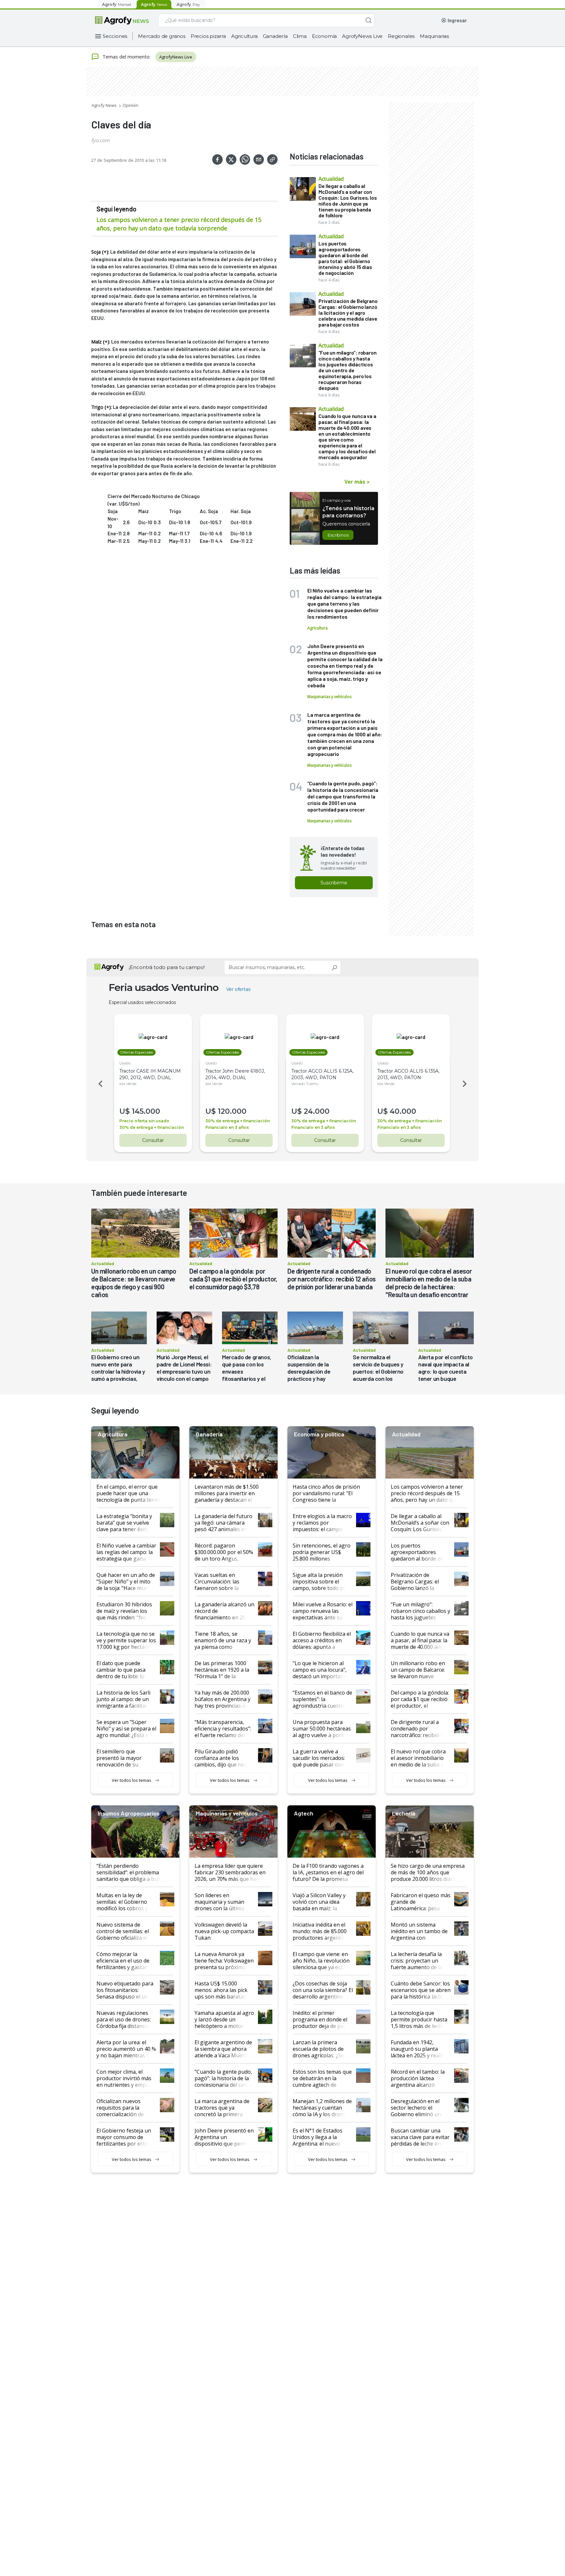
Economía (324, 36)
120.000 (232, 1111)
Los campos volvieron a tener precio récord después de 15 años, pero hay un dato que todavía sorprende (179, 224)
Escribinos (338, 535)
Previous (99, 1084)
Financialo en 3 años (227, 1127)
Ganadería (275, 36)
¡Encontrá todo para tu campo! (167, 967)
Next (466, 1084)
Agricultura (244, 36)
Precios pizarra (208, 36)
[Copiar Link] (272, 159)
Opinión (130, 105)
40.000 (403, 1111)
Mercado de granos (162, 36)
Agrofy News (104, 105)
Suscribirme (334, 883)
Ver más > (357, 481)
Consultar (153, 1140)
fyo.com (100, 140)
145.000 (146, 1111)
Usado (125, 1063)
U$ (125, 1111)
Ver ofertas (238, 989)
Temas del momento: (126, 57)
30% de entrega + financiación (152, 1127)
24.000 (317, 1111)
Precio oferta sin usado (144, 1121)
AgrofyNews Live (362, 36)
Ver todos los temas (132, 1780)
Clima (300, 36)
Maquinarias (434, 36)
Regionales (401, 36)
